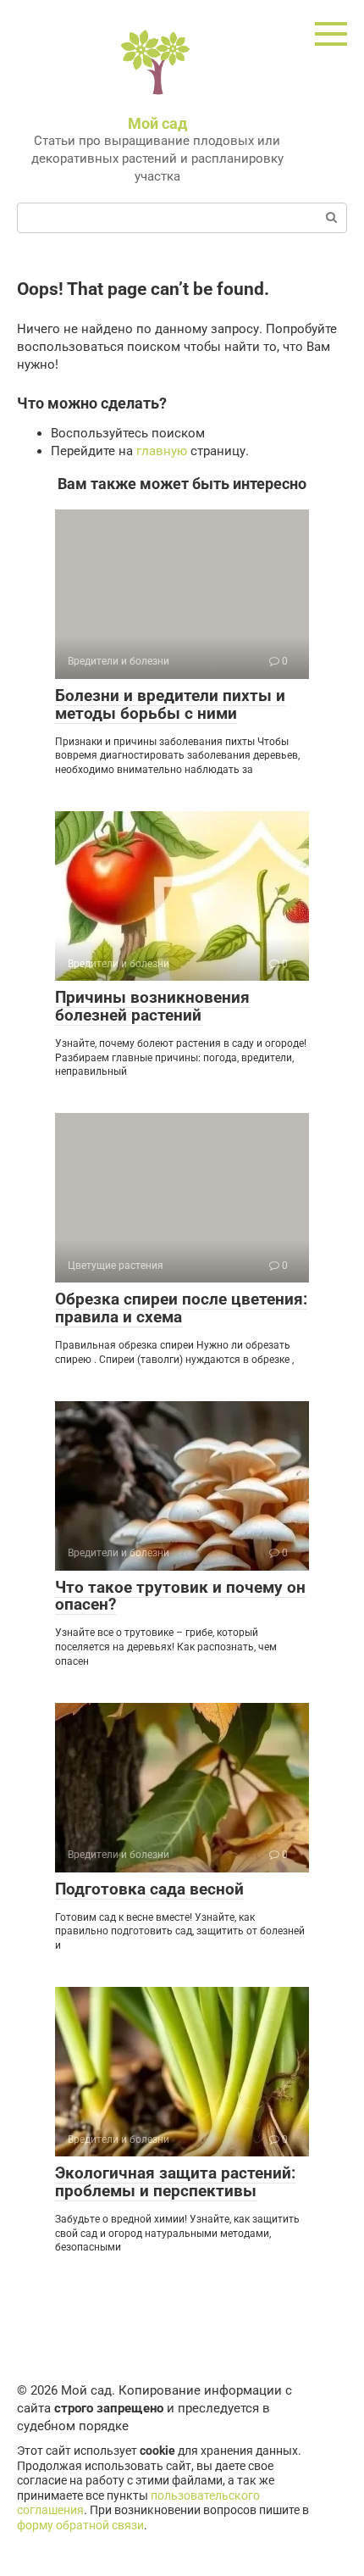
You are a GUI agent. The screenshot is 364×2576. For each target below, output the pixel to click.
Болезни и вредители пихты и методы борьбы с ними (170, 704)
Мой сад (157, 123)
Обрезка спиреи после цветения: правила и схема (181, 1308)
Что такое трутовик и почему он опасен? (180, 1596)
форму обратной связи (80, 2525)
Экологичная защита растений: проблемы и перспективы (175, 2182)
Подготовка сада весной (149, 1889)
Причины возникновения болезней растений (152, 1006)
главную (162, 451)
